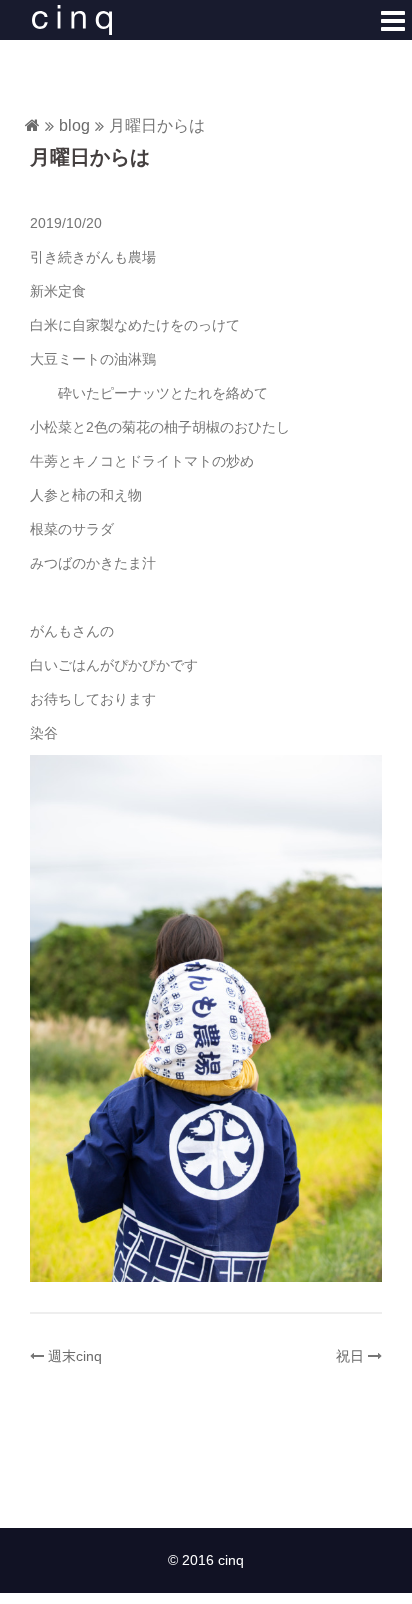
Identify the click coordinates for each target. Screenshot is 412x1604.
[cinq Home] (32, 126)
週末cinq (75, 1356)
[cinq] (72, 19)
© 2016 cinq (206, 1560)
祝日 (350, 1356)
